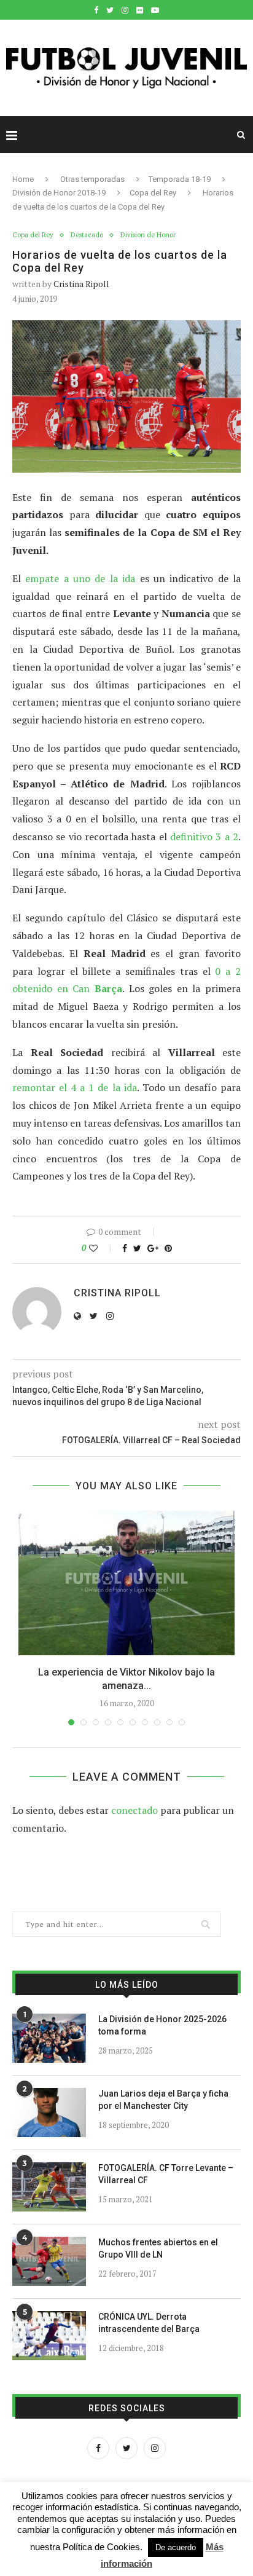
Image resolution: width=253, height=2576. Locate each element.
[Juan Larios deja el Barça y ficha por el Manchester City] (49, 2113)
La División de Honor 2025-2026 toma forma (162, 2025)
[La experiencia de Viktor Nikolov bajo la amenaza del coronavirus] (126, 1583)
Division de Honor (148, 235)
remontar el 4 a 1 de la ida (75, 1087)
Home (23, 179)
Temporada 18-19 (180, 179)
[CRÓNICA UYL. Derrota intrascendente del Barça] (49, 2336)
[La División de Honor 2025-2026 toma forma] (49, 2038)
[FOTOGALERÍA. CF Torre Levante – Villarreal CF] (49, 2187)
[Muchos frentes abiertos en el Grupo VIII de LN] (49, 2261)
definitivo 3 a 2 (204, 837)
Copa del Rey (153, 193)
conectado (134, 1810)
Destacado (87, 235)
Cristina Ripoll (81, 284)
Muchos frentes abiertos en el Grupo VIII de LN (158, 2248)
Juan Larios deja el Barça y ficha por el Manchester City (163, 2100)
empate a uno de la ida (80, 578)
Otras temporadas (92, 179)
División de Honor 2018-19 (59, 193)
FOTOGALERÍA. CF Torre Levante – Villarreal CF (166, 2174)
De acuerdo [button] (176, 2547)
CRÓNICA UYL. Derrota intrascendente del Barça (149, 2323)
